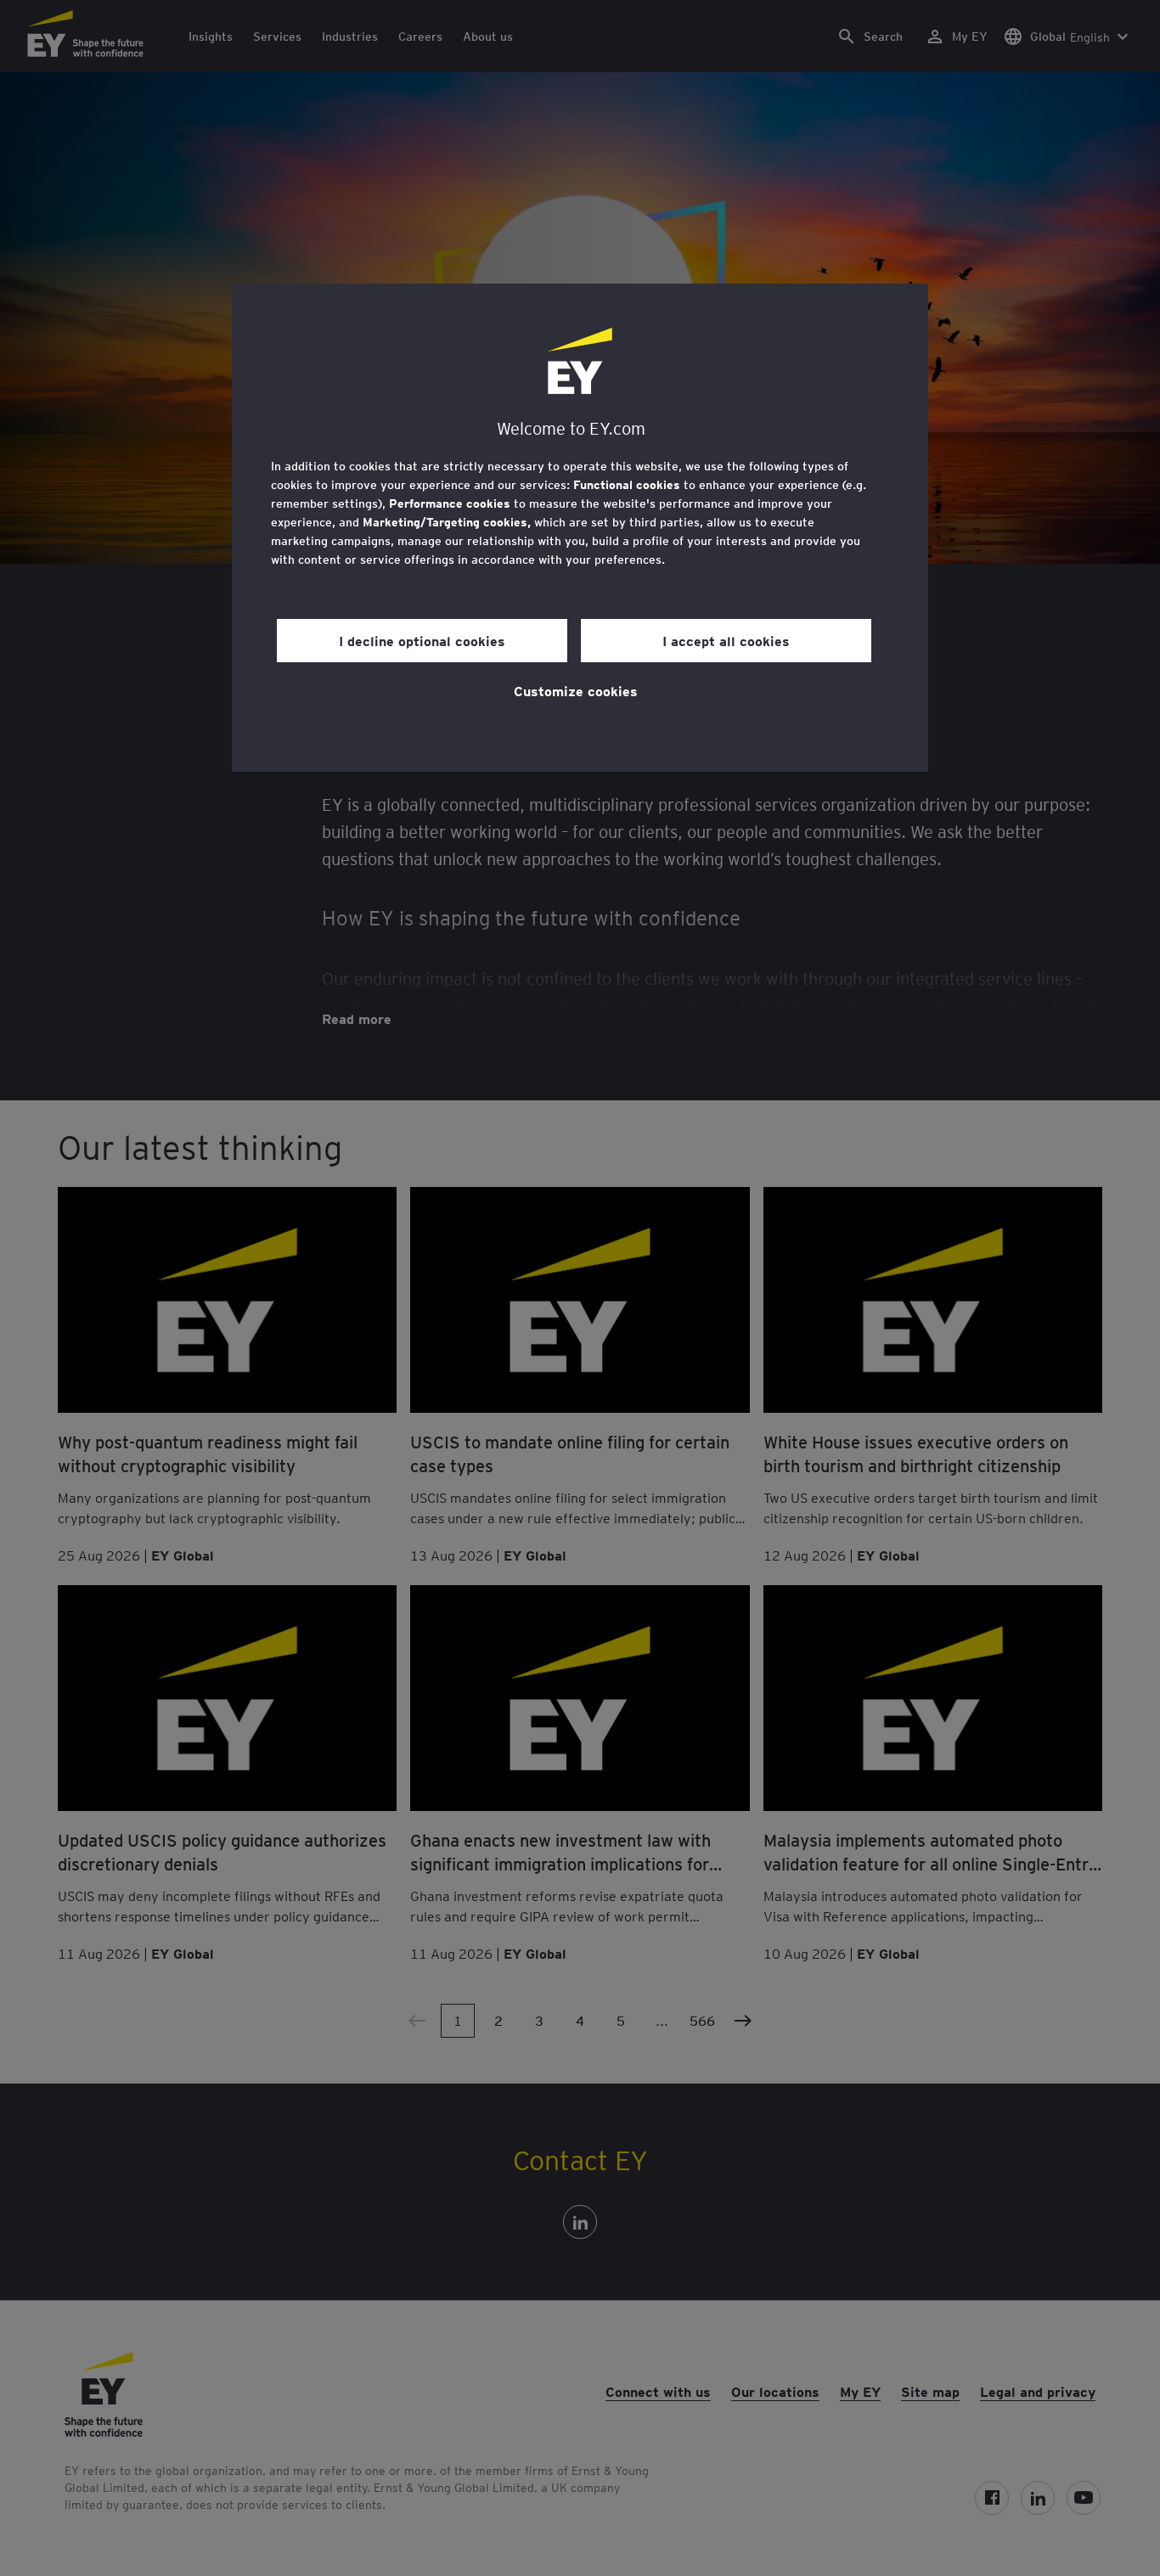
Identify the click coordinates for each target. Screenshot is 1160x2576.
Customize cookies (576, 690)
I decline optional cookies (422, 640)
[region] (580, 528)
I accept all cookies (726, 640)
